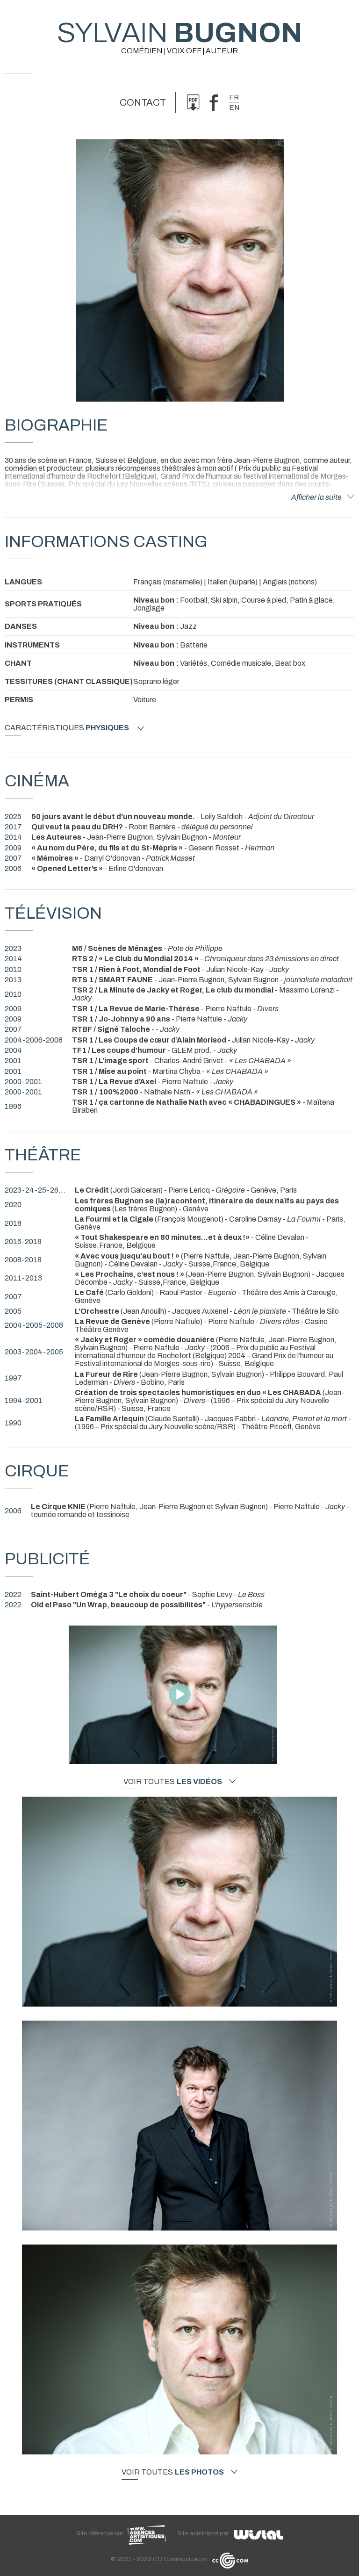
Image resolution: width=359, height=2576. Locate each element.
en (234, 108)
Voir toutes (173, 1782)
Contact (143, 102)
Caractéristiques (67, 728)
